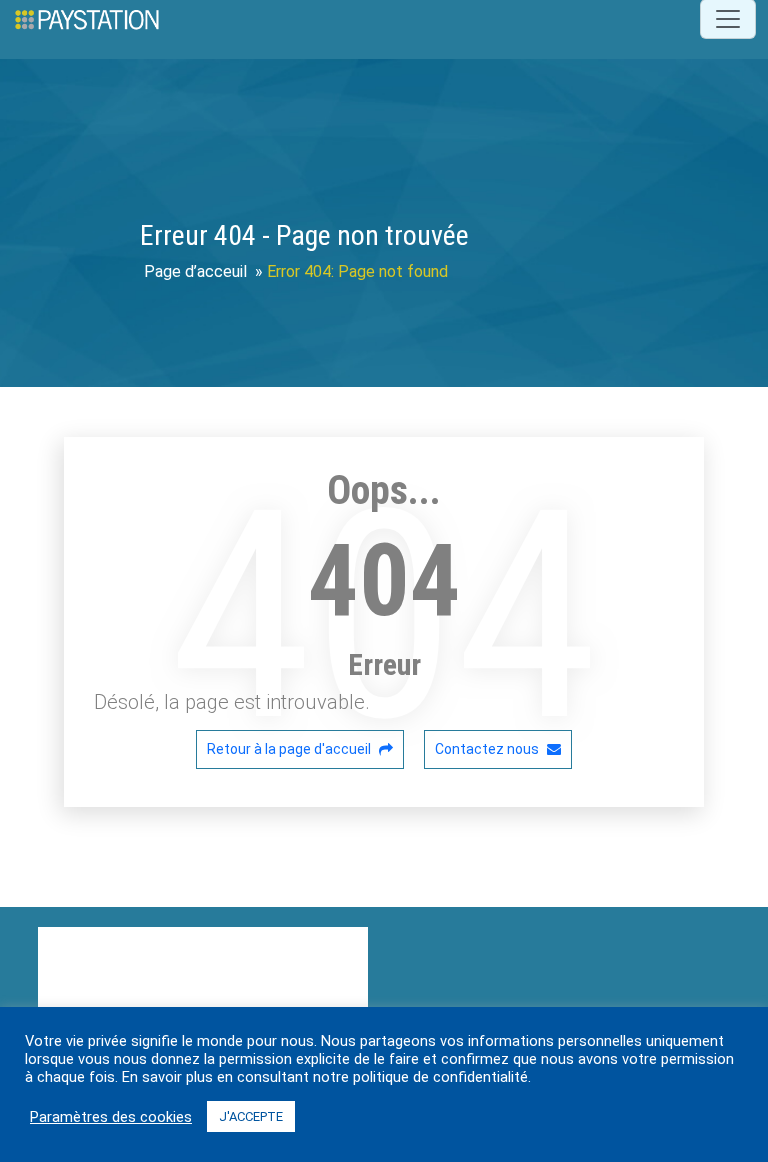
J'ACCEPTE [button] (251, 1116)
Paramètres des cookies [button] (111, 1117)
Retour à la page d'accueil (290, 749)
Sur (119, 939)
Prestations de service (228, 981)
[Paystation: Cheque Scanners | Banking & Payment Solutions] (87, 19)
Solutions (284, 939)
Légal (57, 939)
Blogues (191, 939)
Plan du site (78, 981)
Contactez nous (488, 749)
